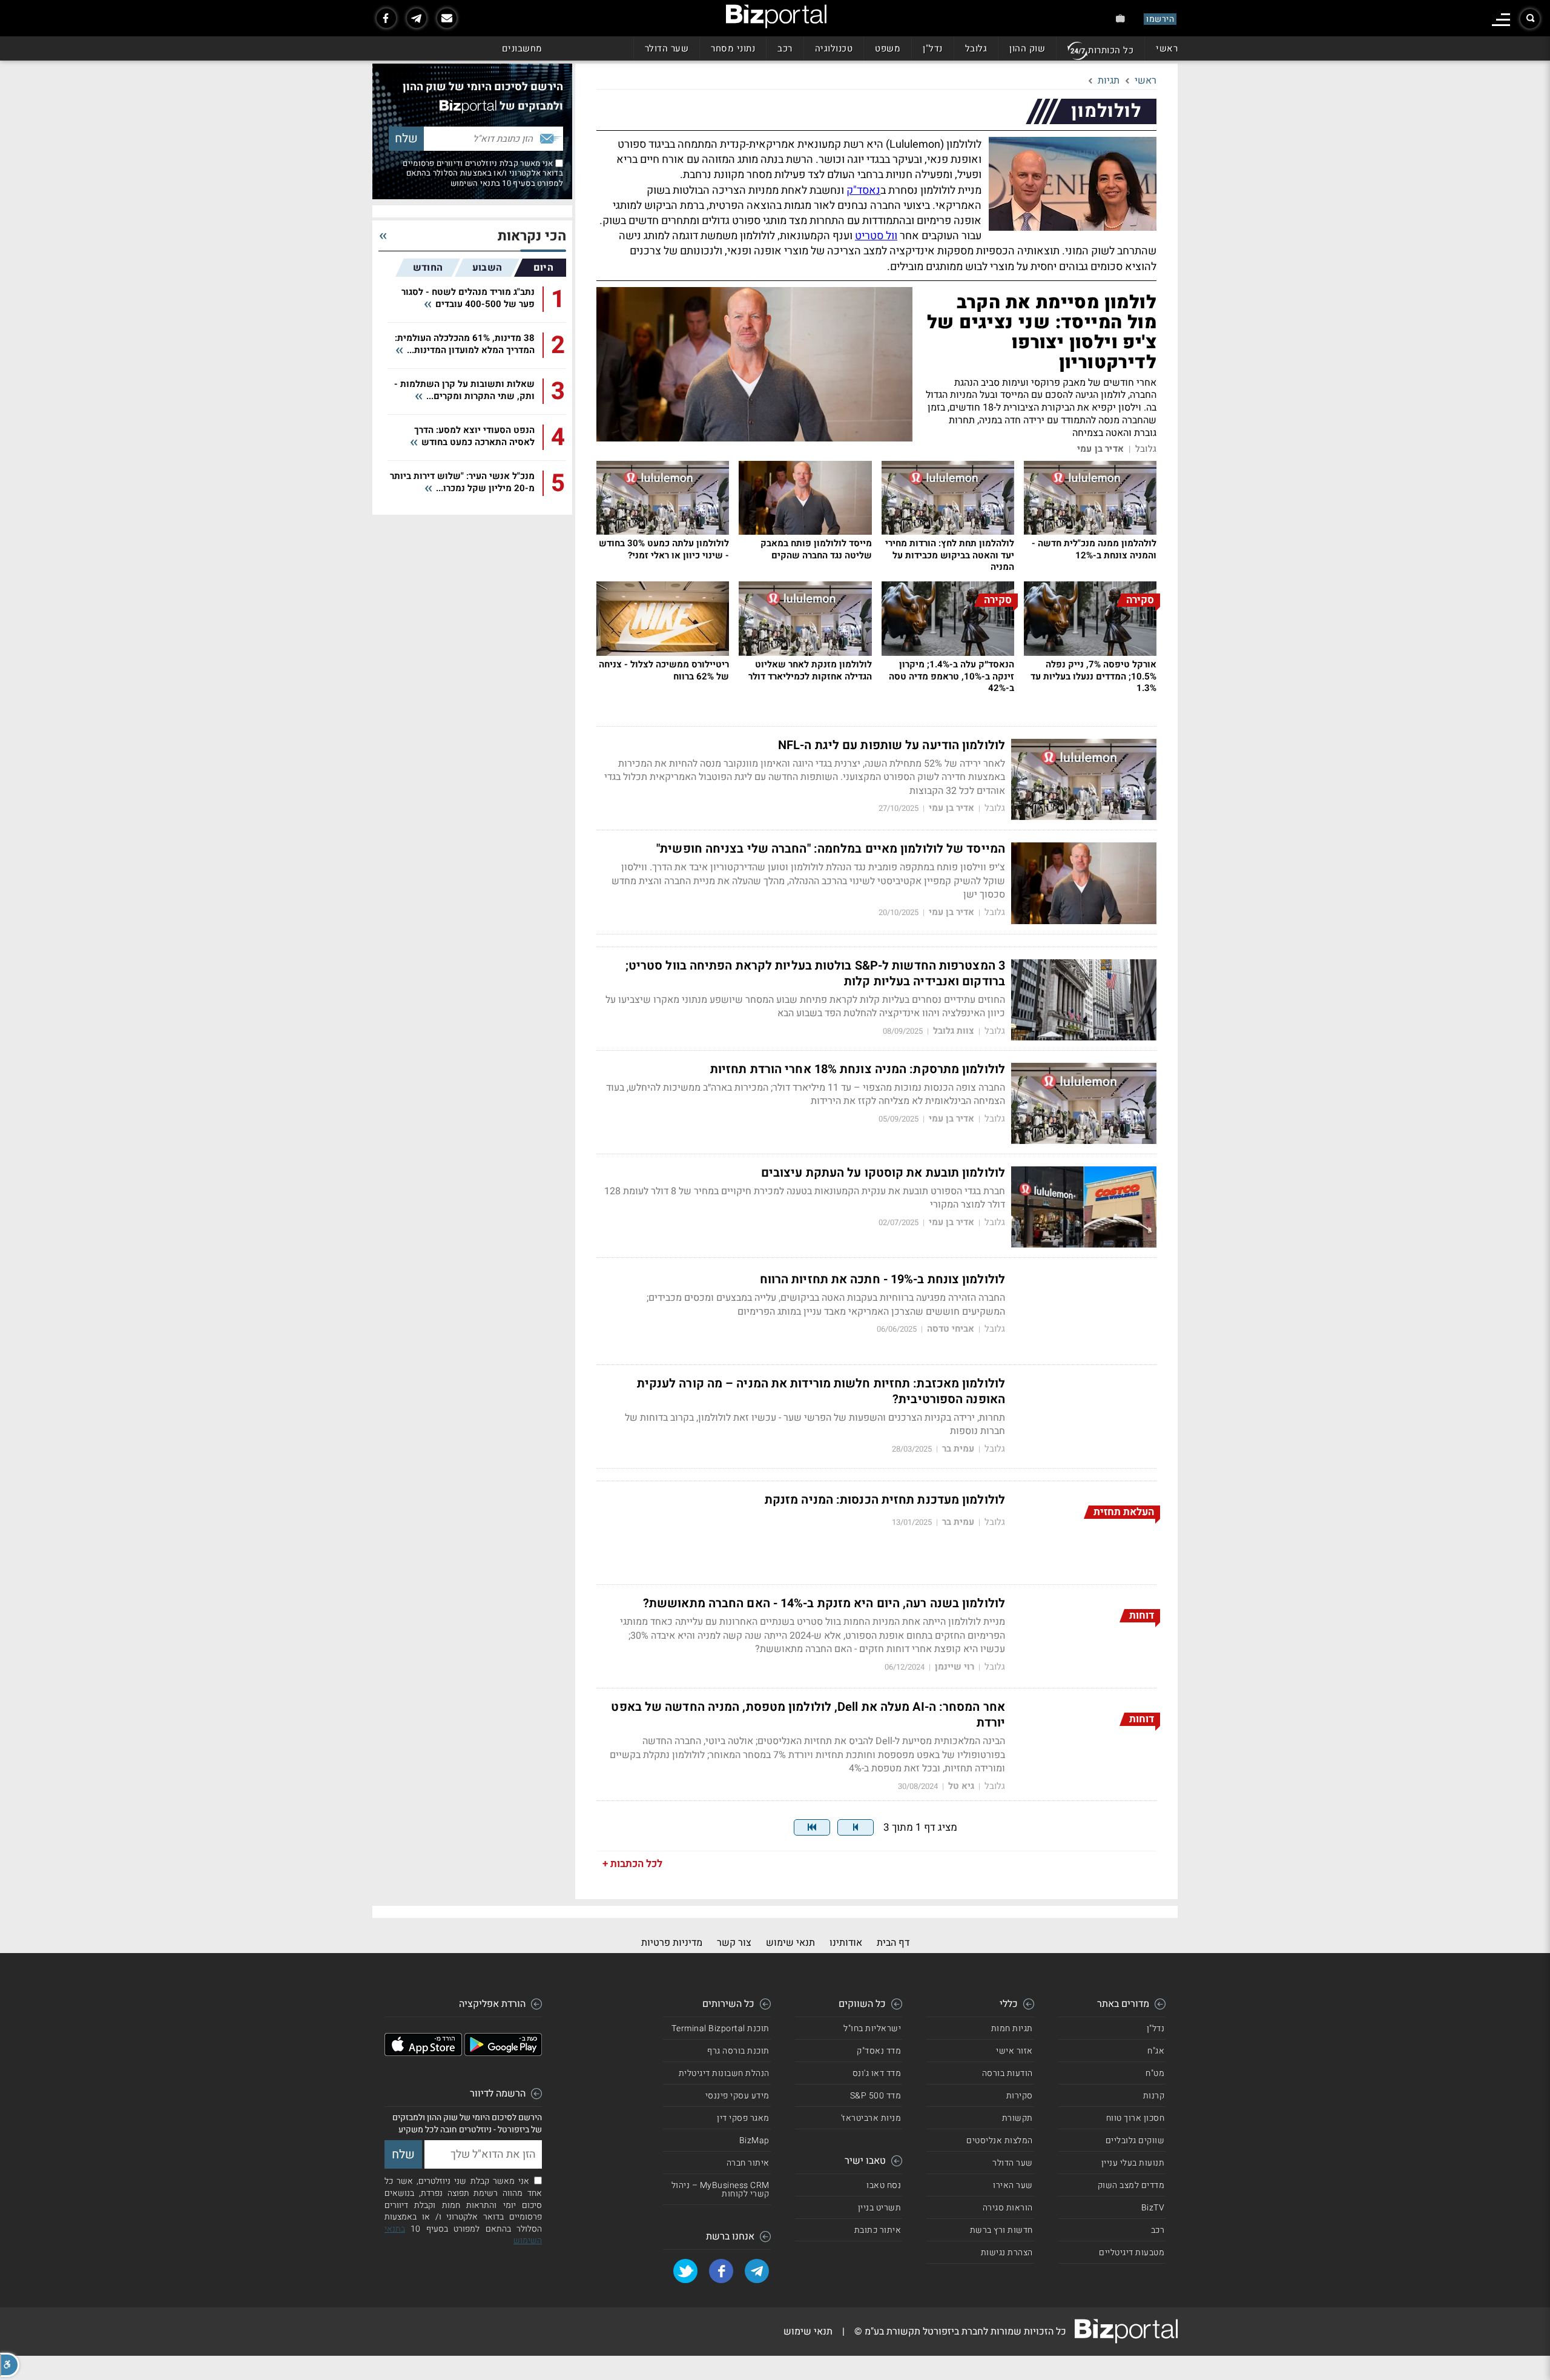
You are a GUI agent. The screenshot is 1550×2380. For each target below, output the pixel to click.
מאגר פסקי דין (743, 2118)
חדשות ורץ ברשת (1001, 2230)
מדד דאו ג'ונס (877, 2073)
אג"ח (1156, 2051)
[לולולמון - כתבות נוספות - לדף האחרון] (812, 1827)
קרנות (1154, 2096)
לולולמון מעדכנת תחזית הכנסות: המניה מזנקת (885, 1500)
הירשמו (1160, 19)
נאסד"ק (863, 190)
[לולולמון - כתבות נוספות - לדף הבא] (856, 1827)
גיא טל (961, 1786)
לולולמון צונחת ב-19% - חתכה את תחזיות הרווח (882, 1280)
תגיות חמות (1012, 2028)
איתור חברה (748, 2163)
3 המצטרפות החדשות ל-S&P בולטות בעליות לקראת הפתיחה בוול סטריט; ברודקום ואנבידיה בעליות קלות (815, 974)
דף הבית (893, 1943)
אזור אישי (1014, 2051)
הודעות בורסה (1007, 2073)
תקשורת (1017, 2118)
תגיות (1109, 81)
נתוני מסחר (733, 48)
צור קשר (734, 1943)
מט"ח (1155, 2073)
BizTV (1153, 2208)
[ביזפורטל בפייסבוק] (386, 18)
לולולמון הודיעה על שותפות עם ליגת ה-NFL (892, 745)
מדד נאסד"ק (879, 2051)
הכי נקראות (532, 236)
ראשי (1167, 48)
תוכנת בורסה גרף (738, 2051)
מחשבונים (522, 48)
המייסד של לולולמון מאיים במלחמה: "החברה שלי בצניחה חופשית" (831, 849)
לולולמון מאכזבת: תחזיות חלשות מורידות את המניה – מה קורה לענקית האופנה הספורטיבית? (821, 1392)
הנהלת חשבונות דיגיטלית (724, 2073)
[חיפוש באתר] (1530, 19)
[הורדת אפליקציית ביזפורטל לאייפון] (423, 2053)
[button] (10, 2365)
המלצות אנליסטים (1000, 2140)
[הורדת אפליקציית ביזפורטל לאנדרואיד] (503, 2053)
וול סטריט (876, 236)
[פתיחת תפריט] (1501, 20)
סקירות (1020, 2096)
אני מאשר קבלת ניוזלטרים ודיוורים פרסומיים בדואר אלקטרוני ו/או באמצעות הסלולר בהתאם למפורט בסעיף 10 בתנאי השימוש (483, 173)
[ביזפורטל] (776, 16)
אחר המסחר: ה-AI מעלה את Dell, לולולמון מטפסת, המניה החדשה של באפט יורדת (808, 1715)
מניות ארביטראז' (871, 2118)
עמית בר (958, 1449)
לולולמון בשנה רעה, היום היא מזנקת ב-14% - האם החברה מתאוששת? (824, 1604)
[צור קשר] (447, 18)
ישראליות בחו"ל (872, 2028)
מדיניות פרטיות (672, 1943)
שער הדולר (667, 48)
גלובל (976, 48)
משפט (888, 48)
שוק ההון (1027, 48)
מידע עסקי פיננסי (737, 2096)
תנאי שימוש (790, 1943)
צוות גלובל (954, 1031)
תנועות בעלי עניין (1133, 2163)
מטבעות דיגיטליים (1132, 2253)
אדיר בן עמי (1100, 449)
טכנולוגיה (834, 48)
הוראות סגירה (1008, 2208)
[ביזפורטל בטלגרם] (417, 18)
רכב (785, 48)
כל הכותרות (1111, 50)
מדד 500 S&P (876, 2096)
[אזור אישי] (1120, 18)
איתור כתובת (878, 2230)
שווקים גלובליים (1135, 2140)
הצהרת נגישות (1007, 2253)
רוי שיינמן (955, 1667)
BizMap (754, 2140)
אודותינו (846, 1943)
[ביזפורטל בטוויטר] (685, 2271)
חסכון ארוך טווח (1136, 2118)
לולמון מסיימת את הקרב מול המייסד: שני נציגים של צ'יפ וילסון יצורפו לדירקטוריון (1042, 333)
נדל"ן (933, 48)
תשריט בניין (880, 2208)
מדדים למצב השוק (1131, 2185)
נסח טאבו (884, 2185)
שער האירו (1013, 2185)
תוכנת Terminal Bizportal (721, 2028)
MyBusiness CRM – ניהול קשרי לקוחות (721, 2190)
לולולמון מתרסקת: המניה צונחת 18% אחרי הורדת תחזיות (858, 1069)
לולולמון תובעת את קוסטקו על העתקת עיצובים (883, 1173)
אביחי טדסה (951, 1329)
